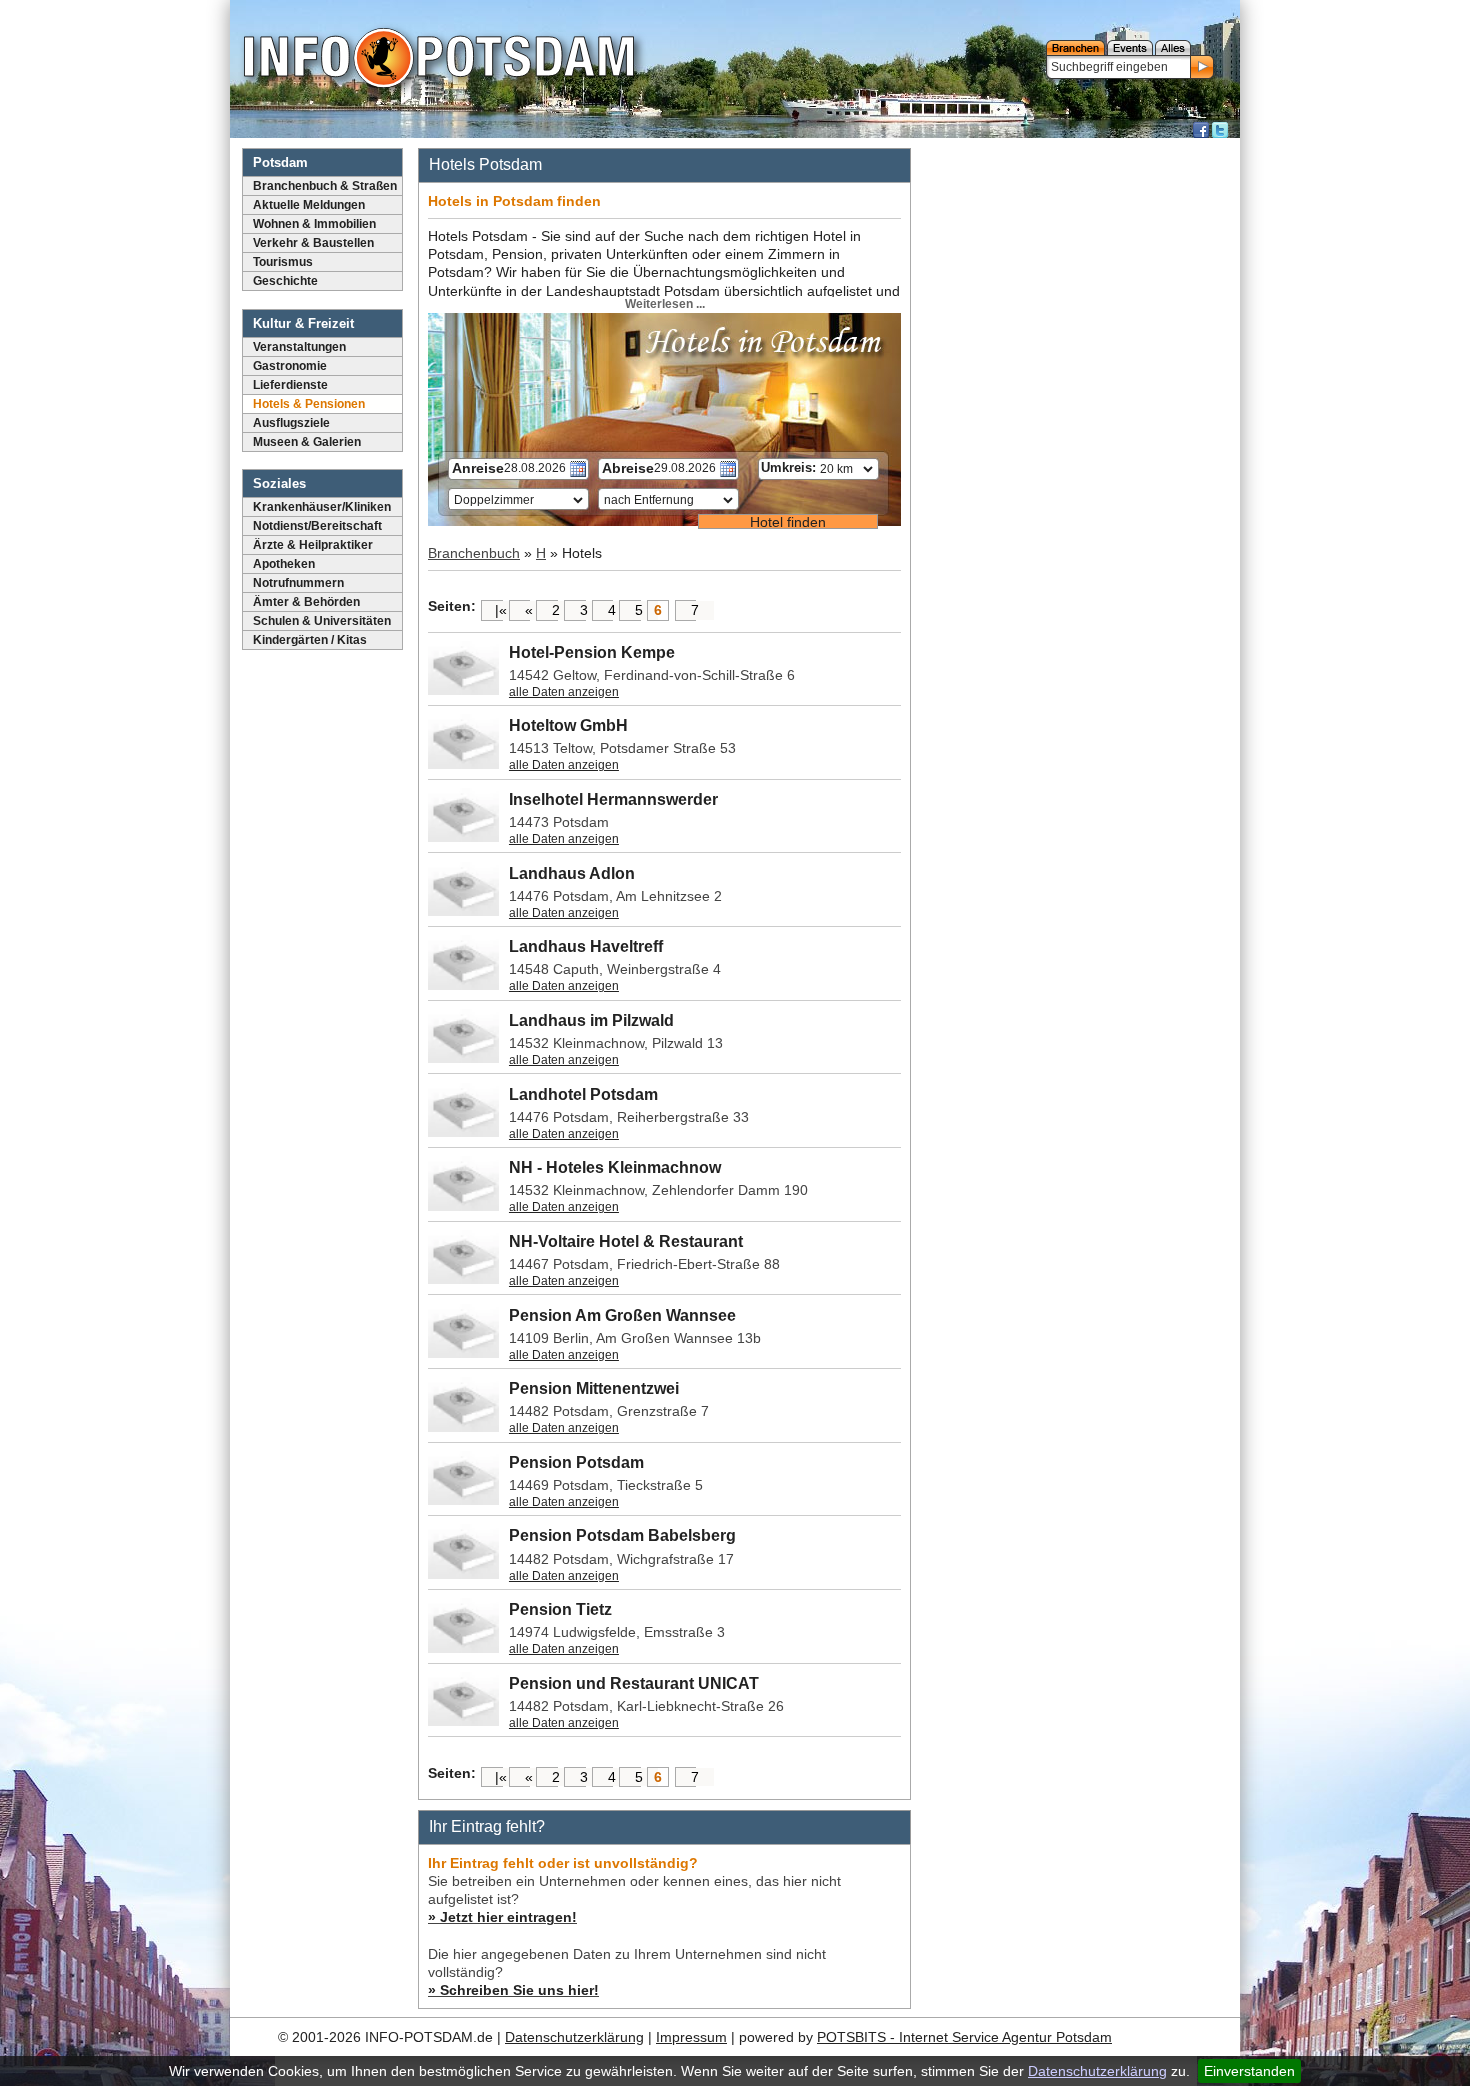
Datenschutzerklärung (1097, 2071)
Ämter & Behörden (306, 602)
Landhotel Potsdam (583, 1094)
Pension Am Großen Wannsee (622, 1315)
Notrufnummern (298, 583)
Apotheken (284, 564)
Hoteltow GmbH (568, 725)
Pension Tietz (560, 1609)
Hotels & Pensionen (309, 404)
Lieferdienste (290, 385)
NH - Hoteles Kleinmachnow (615, 1167)
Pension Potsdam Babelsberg (622, 1535)
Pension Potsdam (576, 1462)
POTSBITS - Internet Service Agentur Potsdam (964, 2037)
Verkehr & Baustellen (313, 243)
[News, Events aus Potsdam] (439, 60)
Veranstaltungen (299, 347)
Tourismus (283, 262)
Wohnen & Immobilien (314, 224)
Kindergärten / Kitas (310, 640)
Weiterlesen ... (665, 304)
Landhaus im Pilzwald (591, 1020)
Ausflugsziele (291, 423)
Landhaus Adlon (572, 873)
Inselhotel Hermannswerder (613, 799)
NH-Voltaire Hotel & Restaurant (626, 1241)
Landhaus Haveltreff (586, 946)
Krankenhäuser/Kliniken (322, 507)
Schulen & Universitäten (322, 621)
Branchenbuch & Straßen (325, 186)
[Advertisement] (1078, 445)
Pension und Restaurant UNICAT (634, 1683)
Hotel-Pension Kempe (592, 652)
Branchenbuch (474, 553)
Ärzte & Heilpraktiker (313, 545)
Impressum (691, 2037)
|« (501, 610)
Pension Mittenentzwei (594, 1388)
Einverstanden (1249, 2071)
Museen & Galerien (307, 442)
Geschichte (285, 281)
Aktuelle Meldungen (309, 205)
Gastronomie (290, 366)
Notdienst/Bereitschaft (317, 526)
